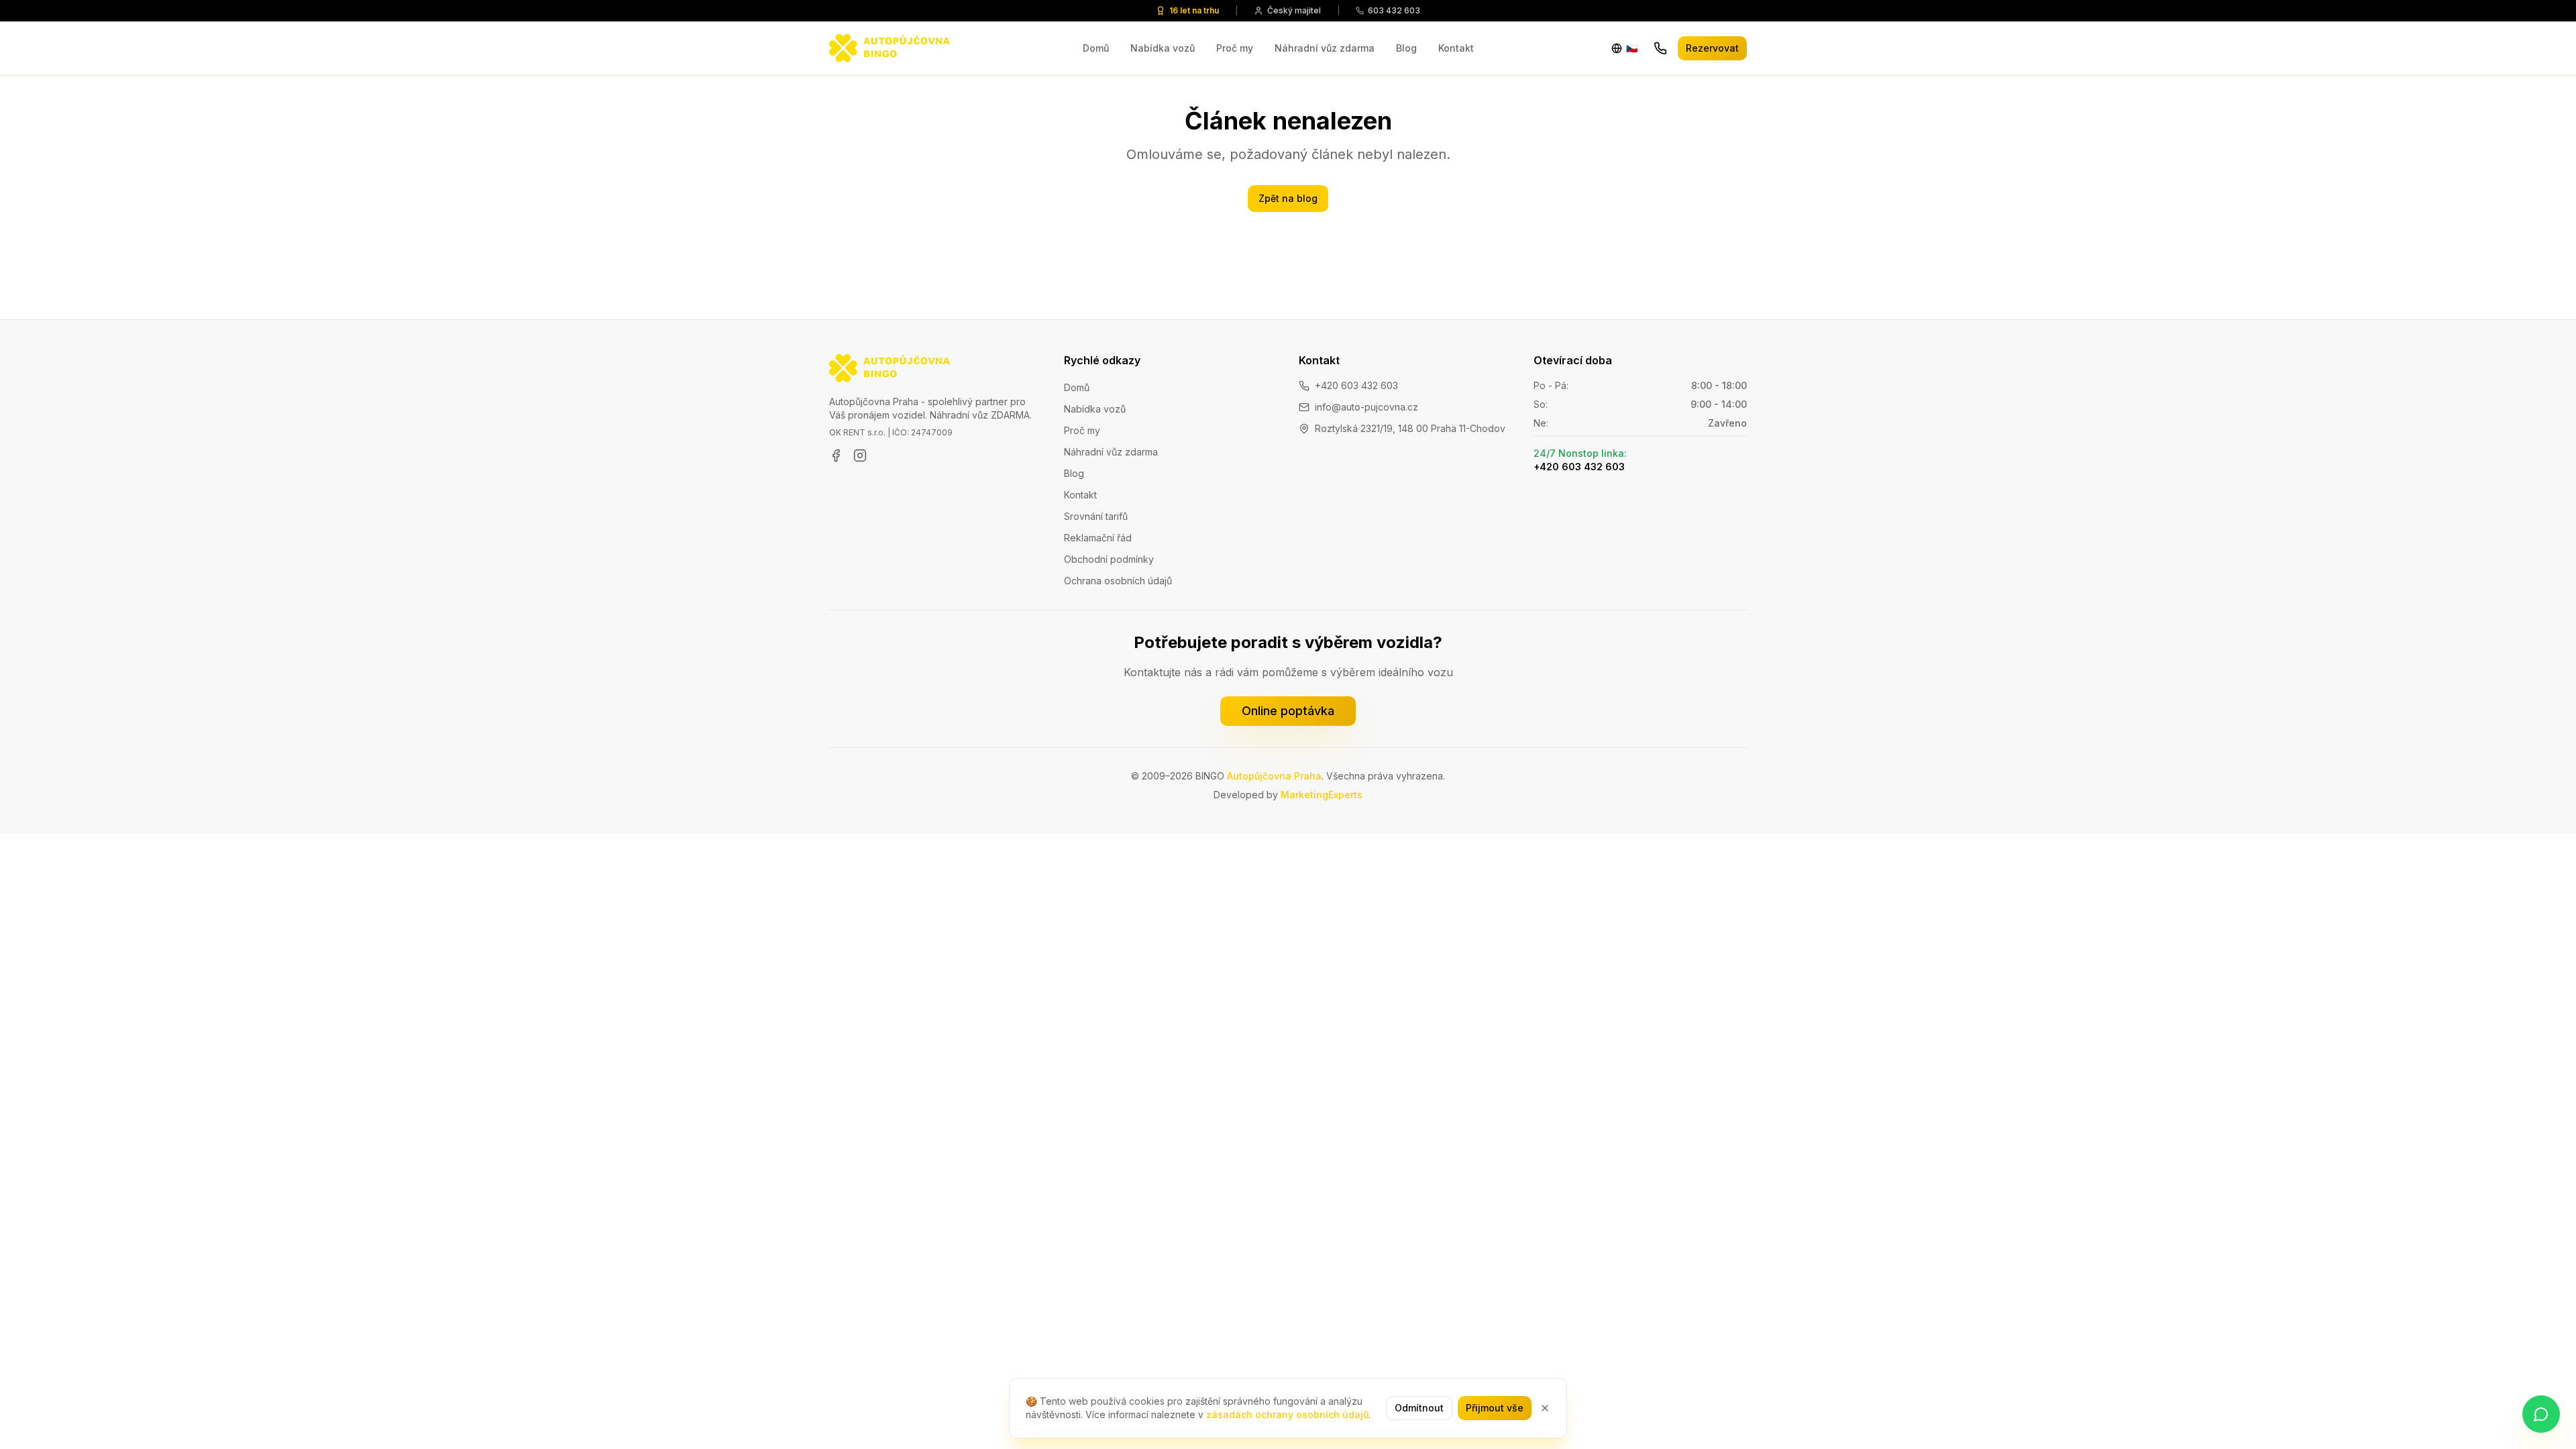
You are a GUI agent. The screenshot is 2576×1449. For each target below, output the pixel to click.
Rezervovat (1712, 48)
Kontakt (1456, 48)
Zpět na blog (1288, 198)
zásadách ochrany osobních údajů (1287, 1414)
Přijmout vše (1495, 1408)
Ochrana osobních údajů (1118, 581)
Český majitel (1294, 10)
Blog (1406, 48)
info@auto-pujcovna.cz (1366, 407)
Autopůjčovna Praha (1274, 776)
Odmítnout (1419, 1408)
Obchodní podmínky (1109, 559)
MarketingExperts (1322, 795)
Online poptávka (1288, 711)
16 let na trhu (1194, 10)
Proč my (1235, 48)
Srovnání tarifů (1096, 516)
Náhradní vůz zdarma (1325, 48)
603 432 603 (1394, 10)
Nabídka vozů (1163, 48)
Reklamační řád (1098, 538)
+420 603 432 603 (1356, 385)
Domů (1096, 48)
